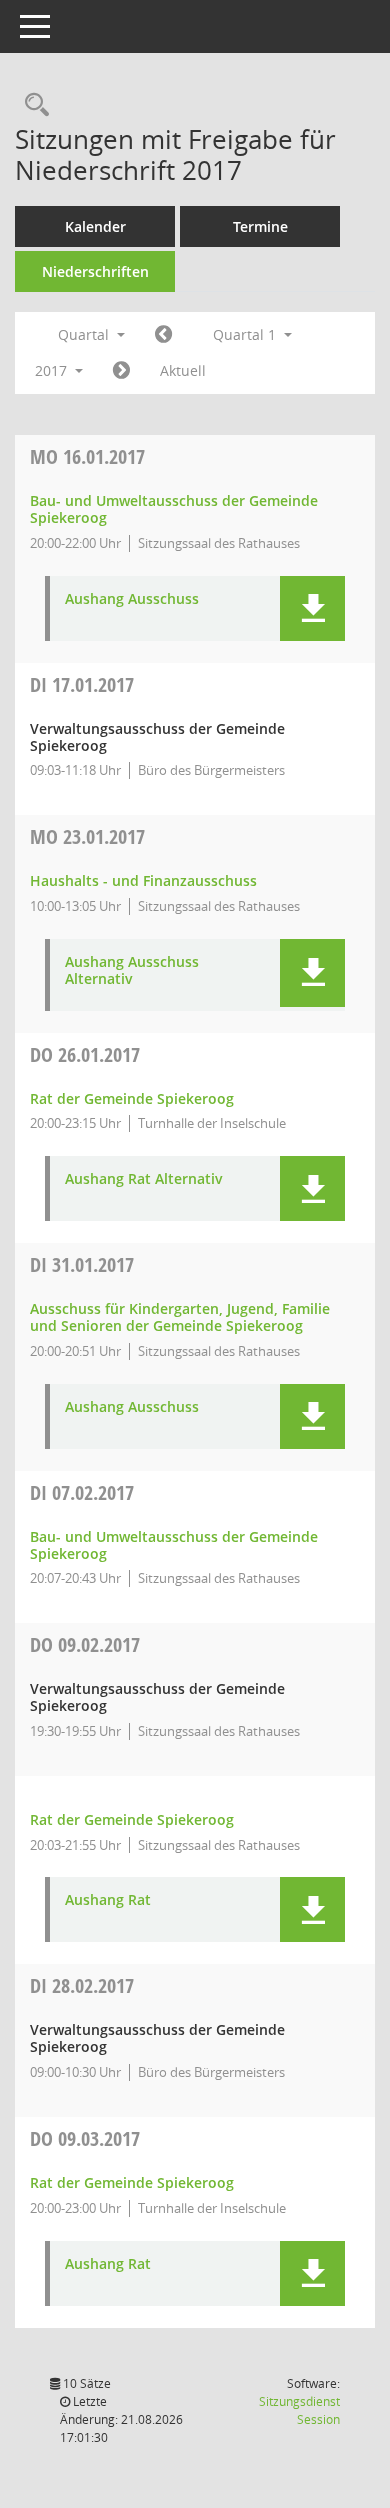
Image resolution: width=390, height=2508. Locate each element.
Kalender (95, 226)
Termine (260, 226)
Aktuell (183, 370)
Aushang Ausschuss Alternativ (132, 971)
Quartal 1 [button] (246, 334)
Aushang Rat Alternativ (144, 1179)
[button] (312, 608)
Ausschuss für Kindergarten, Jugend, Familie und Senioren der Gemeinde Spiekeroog (180, 1317)
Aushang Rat (108, 1900)
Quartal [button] (85, 334)
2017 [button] (53, 370)
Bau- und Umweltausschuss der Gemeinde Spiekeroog (174, 509)
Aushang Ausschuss (132, 599)
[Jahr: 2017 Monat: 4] (121, 371)
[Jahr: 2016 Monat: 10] (163, 335)
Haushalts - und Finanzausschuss (143, 880)
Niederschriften (95, 271)
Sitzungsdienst (299, 2410)
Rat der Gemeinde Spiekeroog (132, 1098)
